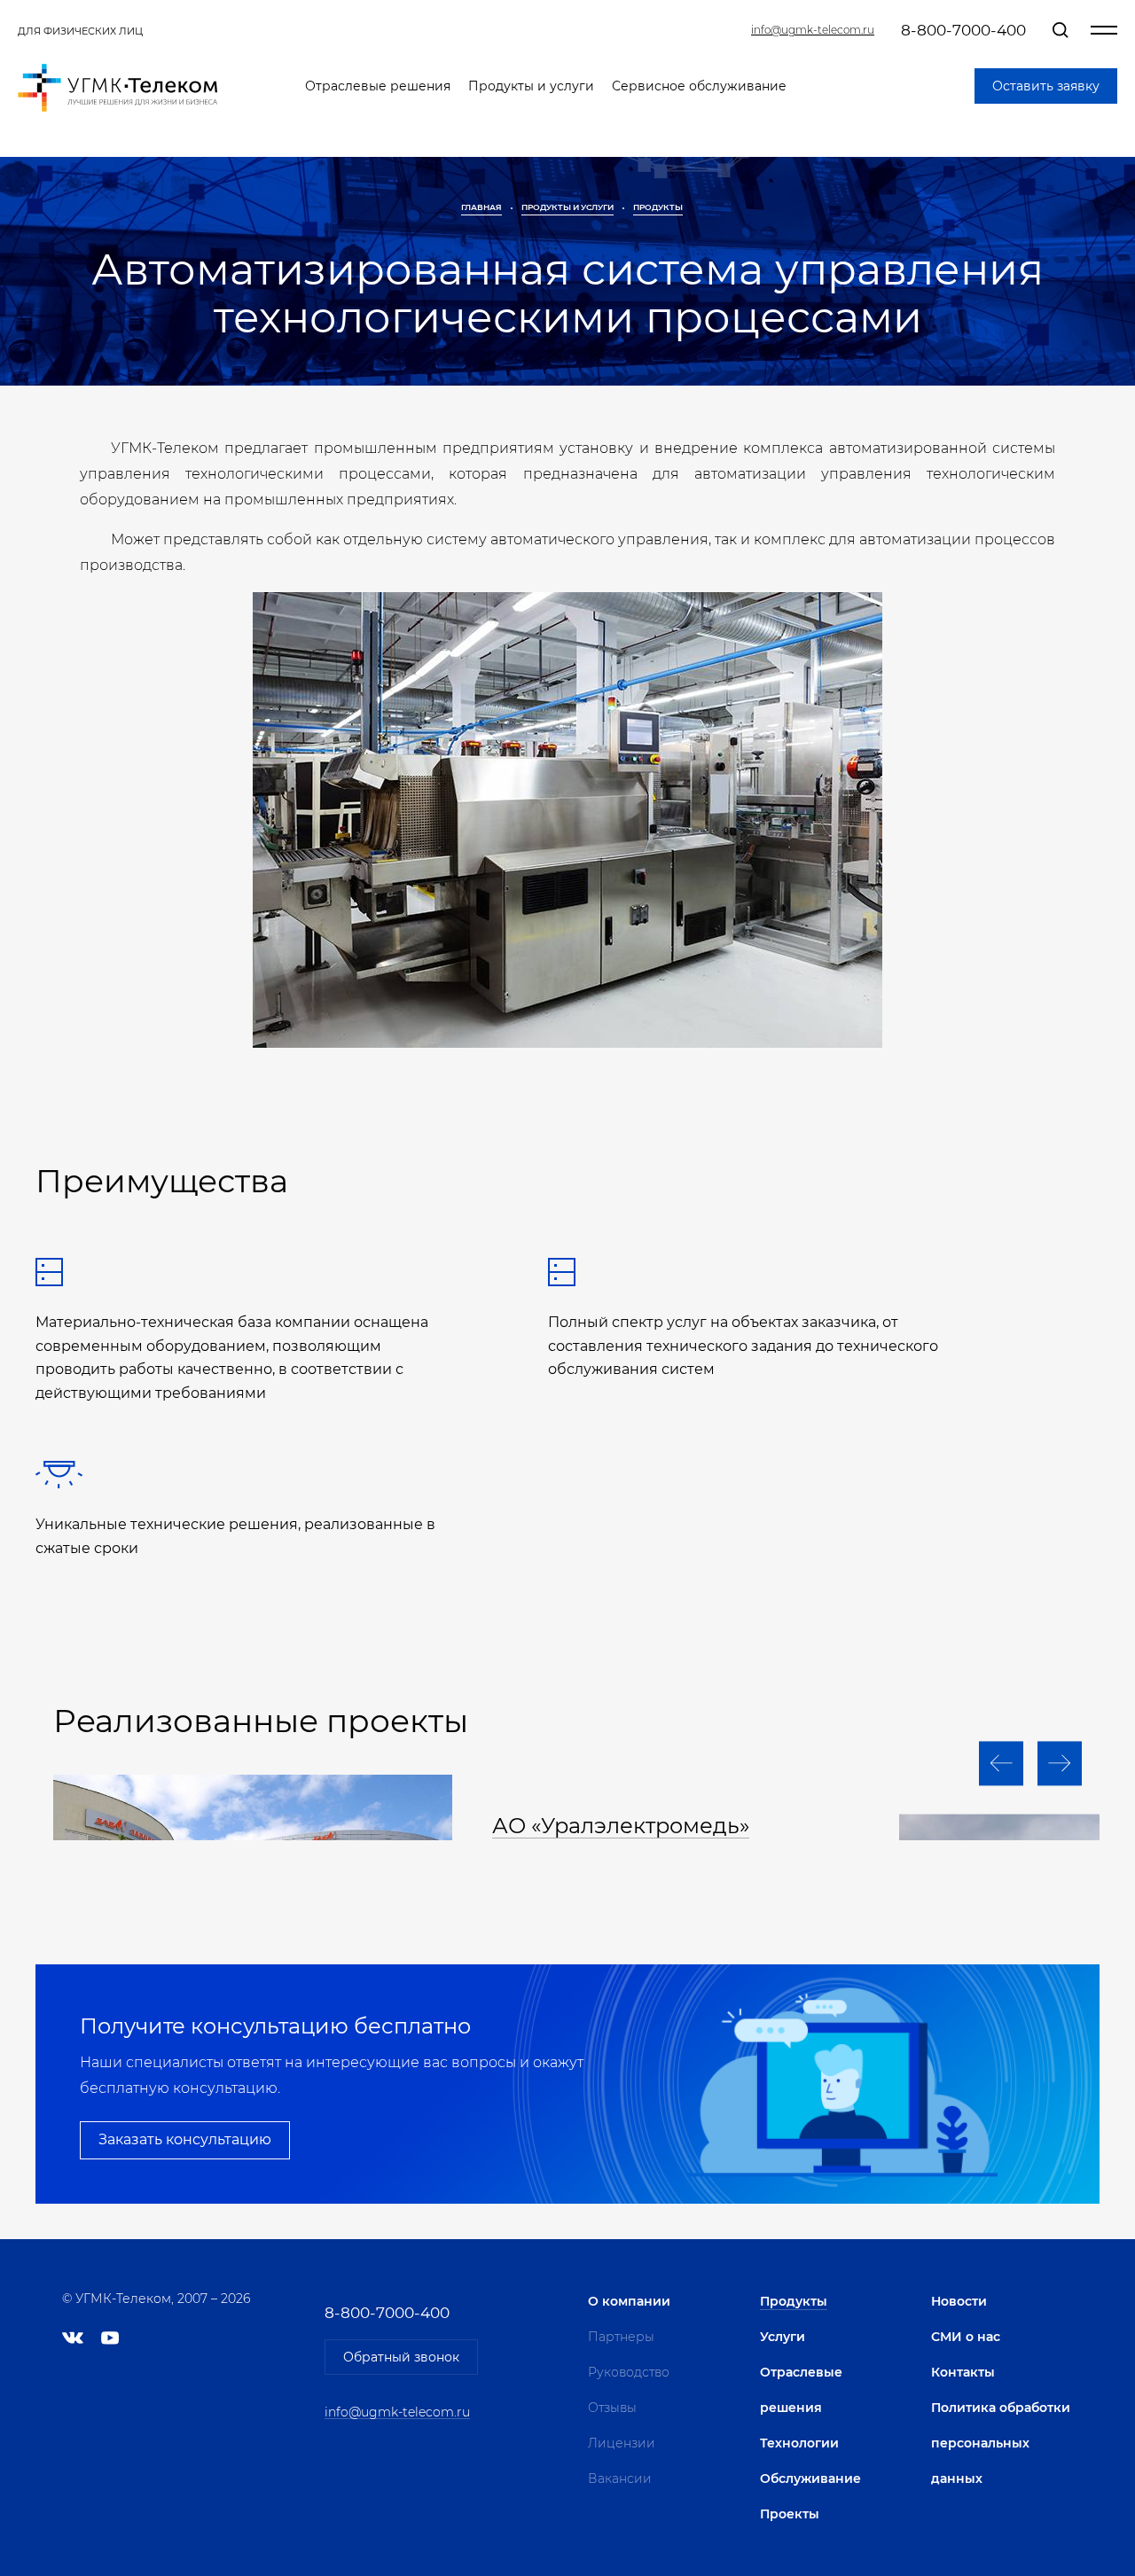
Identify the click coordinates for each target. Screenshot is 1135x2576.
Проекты (790, 2514)
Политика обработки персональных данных (1001, 2443)
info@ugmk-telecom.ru (813, 30)
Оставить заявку (1046, 86)
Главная (481, 207)
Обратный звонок (401, 2357)
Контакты (963, 2372)
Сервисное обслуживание (699, 86)
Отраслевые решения (378, 86)
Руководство (629, 2372)
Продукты (658, 207)
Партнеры (621, 2337)
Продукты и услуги (531, 86)
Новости (959, 2301)
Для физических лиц (80, 31)
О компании (629, 2301)
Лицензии (622, 2443)
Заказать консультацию (185, 2139)
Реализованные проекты (261, 1721)
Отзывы (612, 2408)
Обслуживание (810, 2478)
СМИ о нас (966, 2337)
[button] (1001, 1763)
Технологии (799, 2443)
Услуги (783, 2337)
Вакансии (620, 2478)
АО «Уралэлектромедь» (621, 1826)
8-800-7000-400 (963, 30)
